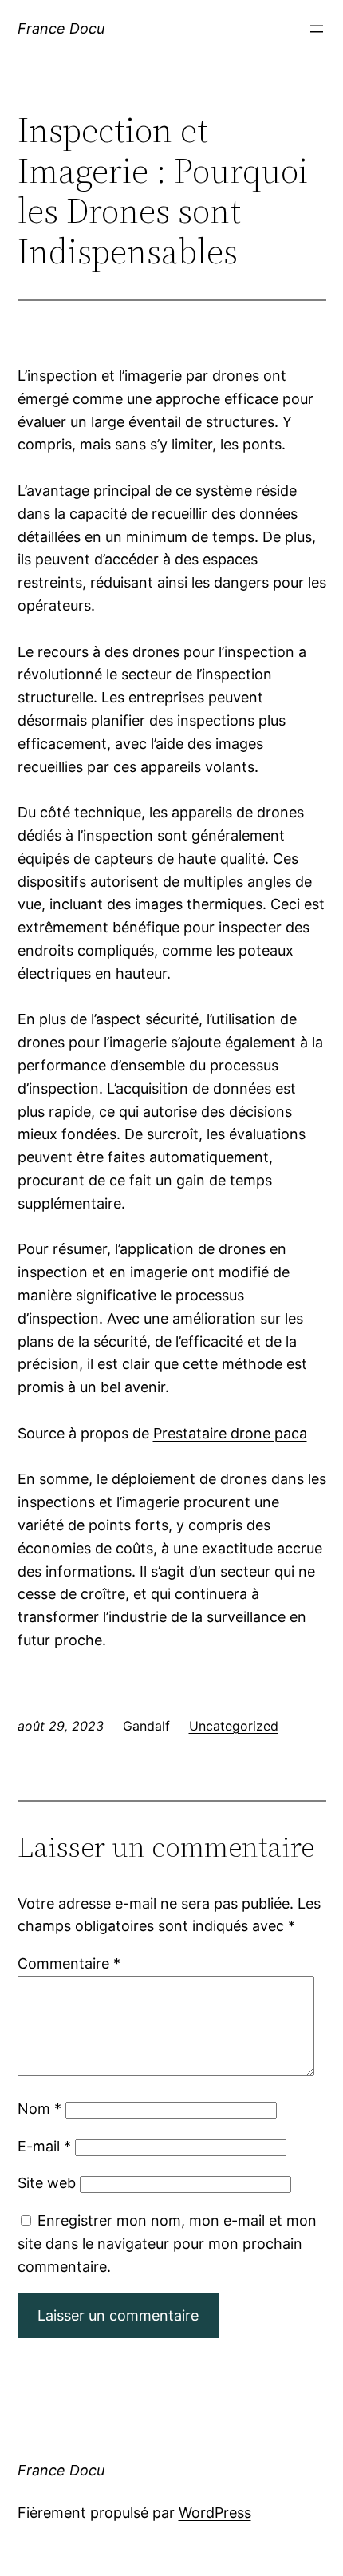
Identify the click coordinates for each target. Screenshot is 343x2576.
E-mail (44, 2146)
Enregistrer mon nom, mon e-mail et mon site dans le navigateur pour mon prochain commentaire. (167, 2244)
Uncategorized (234, 1726)
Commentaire (69, 1963)
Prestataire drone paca (230, 1433)
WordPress (215, 2513)
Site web (47, 2183)
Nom (39, 2109)
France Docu (61, 28)
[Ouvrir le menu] (317, 29)
